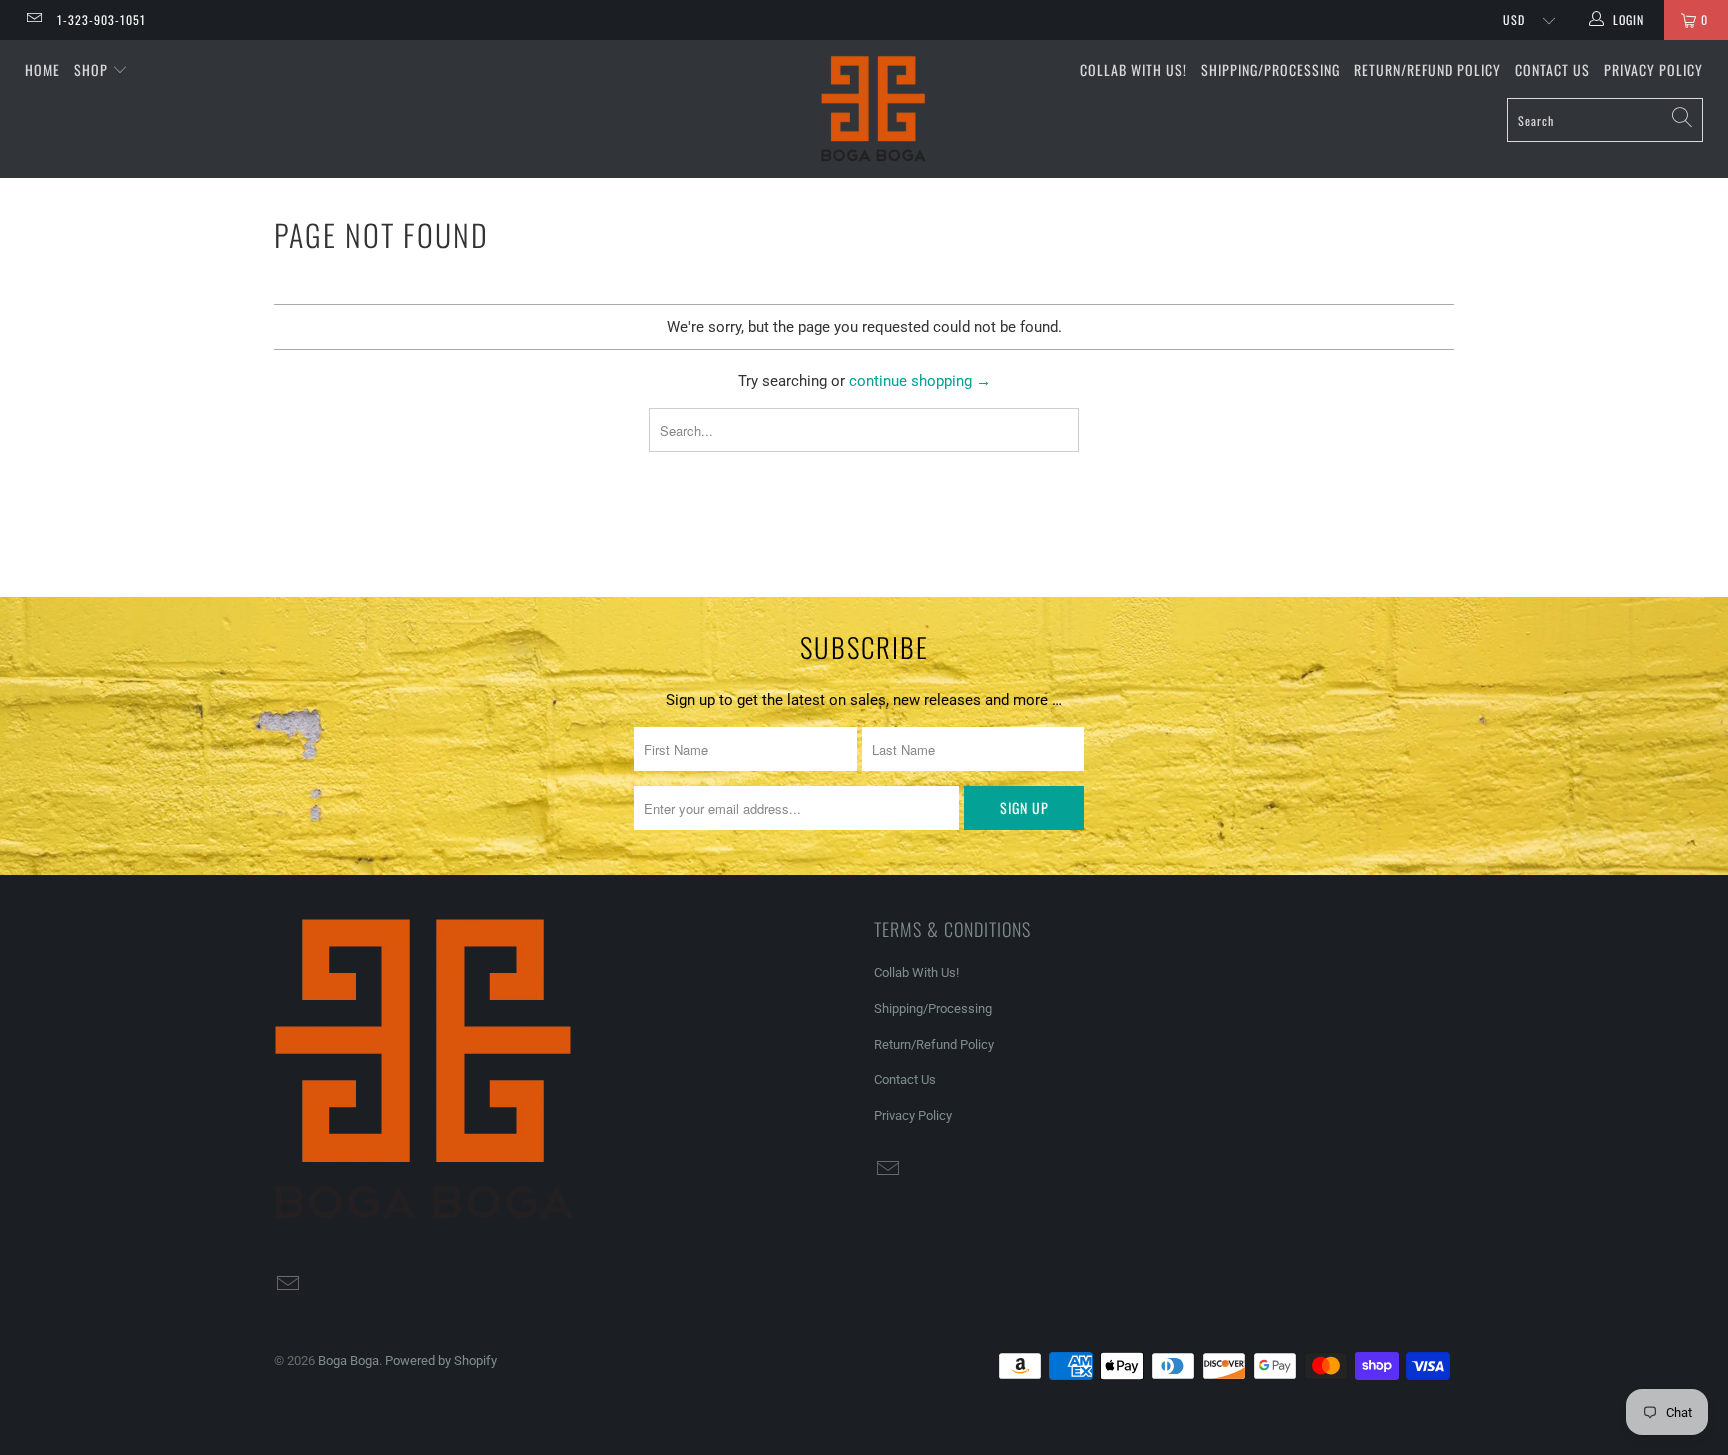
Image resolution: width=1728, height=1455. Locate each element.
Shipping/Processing (1270, 69)
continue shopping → (920, 381)
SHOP (93, 69)
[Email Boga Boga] (33, 20)
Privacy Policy (1653, 69)
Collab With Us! (1133, 69)
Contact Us (1552, 69)
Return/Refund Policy (1427, 69)
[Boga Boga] (874, 109)
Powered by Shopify (441, 1360)
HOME (42, 69)
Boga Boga (348, 1360)
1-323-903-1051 (101, 19)
